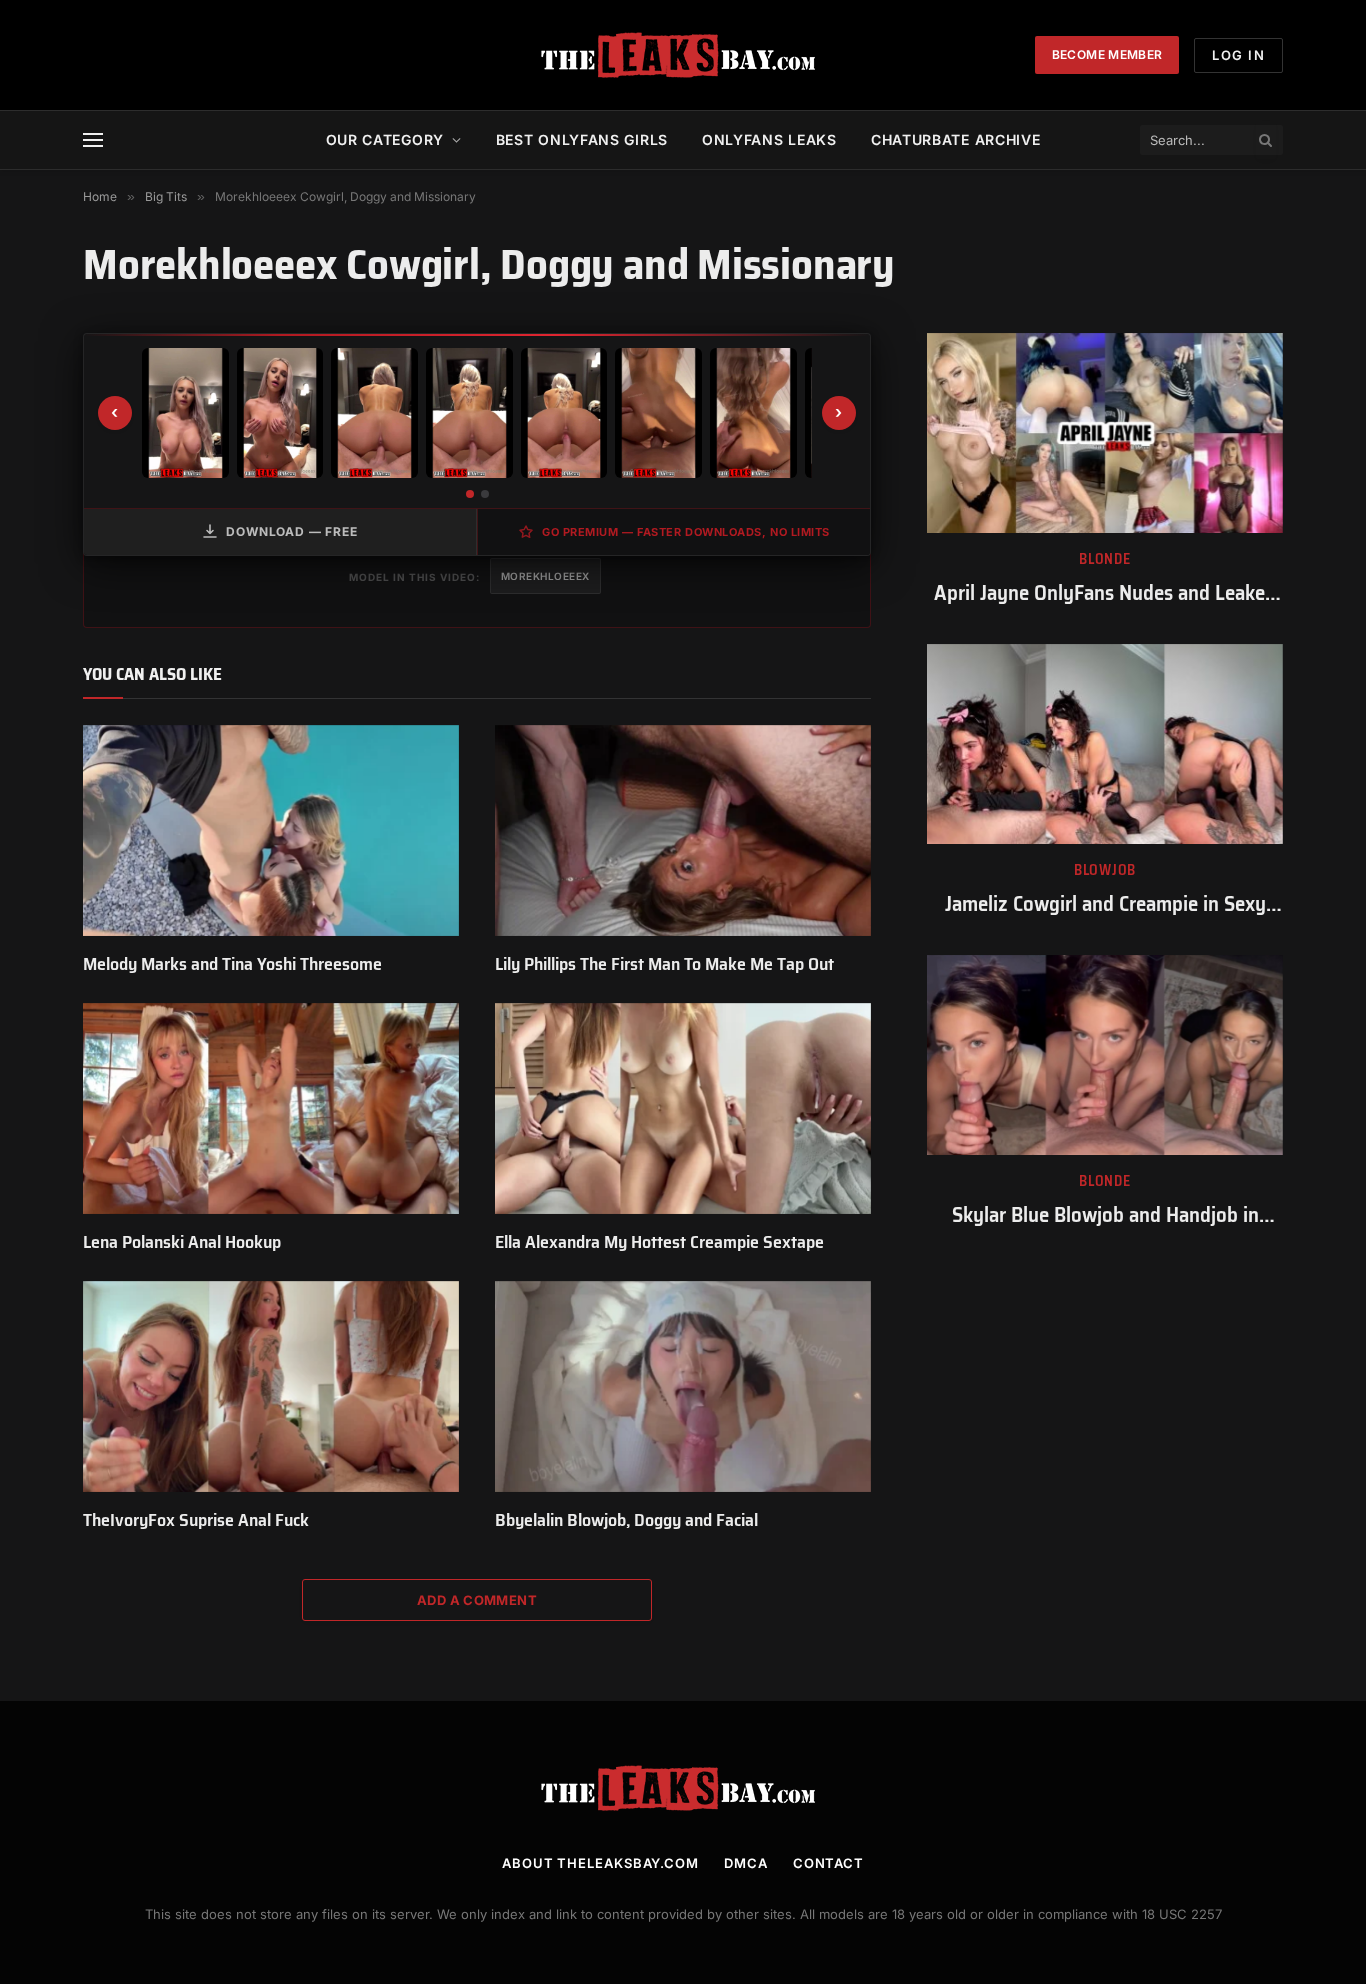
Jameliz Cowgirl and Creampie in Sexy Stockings (1105, 904)
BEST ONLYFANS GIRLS (582, 139)
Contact (828, 1863)
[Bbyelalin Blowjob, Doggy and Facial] (683, 1387)
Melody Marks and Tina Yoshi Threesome (232, 964)
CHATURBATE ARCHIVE (956, 139)
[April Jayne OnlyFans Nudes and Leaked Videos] (1105, 433)
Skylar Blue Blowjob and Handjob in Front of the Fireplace (1105, 1215)
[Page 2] (485, 494)
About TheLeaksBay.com (600, 1863)
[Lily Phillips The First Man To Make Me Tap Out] (683, 831)
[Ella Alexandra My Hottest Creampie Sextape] (683, 1109)
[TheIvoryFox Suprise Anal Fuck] (271, 1387)
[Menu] (93, 140)
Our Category (385, 139)
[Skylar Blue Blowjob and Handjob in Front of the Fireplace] (1105, 1055)
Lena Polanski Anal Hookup (182, 1242)
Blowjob (1105, 870)
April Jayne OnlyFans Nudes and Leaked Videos (1105, 593)
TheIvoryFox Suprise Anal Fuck (196, 1520)
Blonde (1104, 559)
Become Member (1107, 54)
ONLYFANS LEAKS (769, 139)
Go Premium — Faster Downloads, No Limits (686, 532)
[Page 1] (470, 494)
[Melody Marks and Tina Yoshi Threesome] (271, 831)
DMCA (746, 1863)
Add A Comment (477, 1600)
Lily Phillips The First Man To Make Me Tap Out (664, 964)
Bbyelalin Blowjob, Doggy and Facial (626, 1520)
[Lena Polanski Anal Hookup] (271, 1109)
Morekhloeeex (545, 576)
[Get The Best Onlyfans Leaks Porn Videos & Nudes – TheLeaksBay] (683, 55)
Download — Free (292, 531)
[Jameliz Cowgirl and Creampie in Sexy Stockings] (1105, 744)
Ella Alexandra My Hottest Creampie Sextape (659, 1242)
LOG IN (1238, 55)
